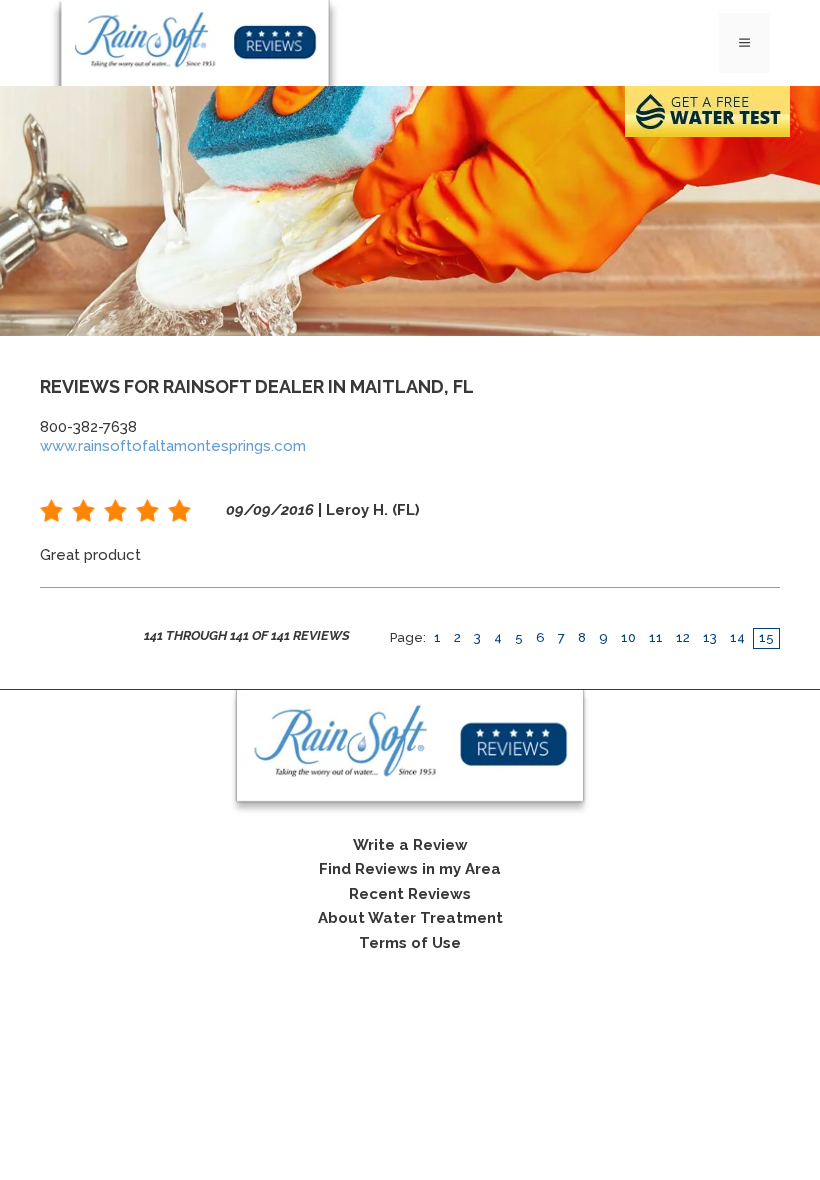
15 (766, 637)
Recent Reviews (410, 894)
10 (628, 637)
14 (737, 637)
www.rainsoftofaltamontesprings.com (173, 446)
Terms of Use (410, 943)
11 (656, 637)
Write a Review (410, 845)
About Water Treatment (410, 918)
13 (710, 637)
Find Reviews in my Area (410, 869)
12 (683, 637)
